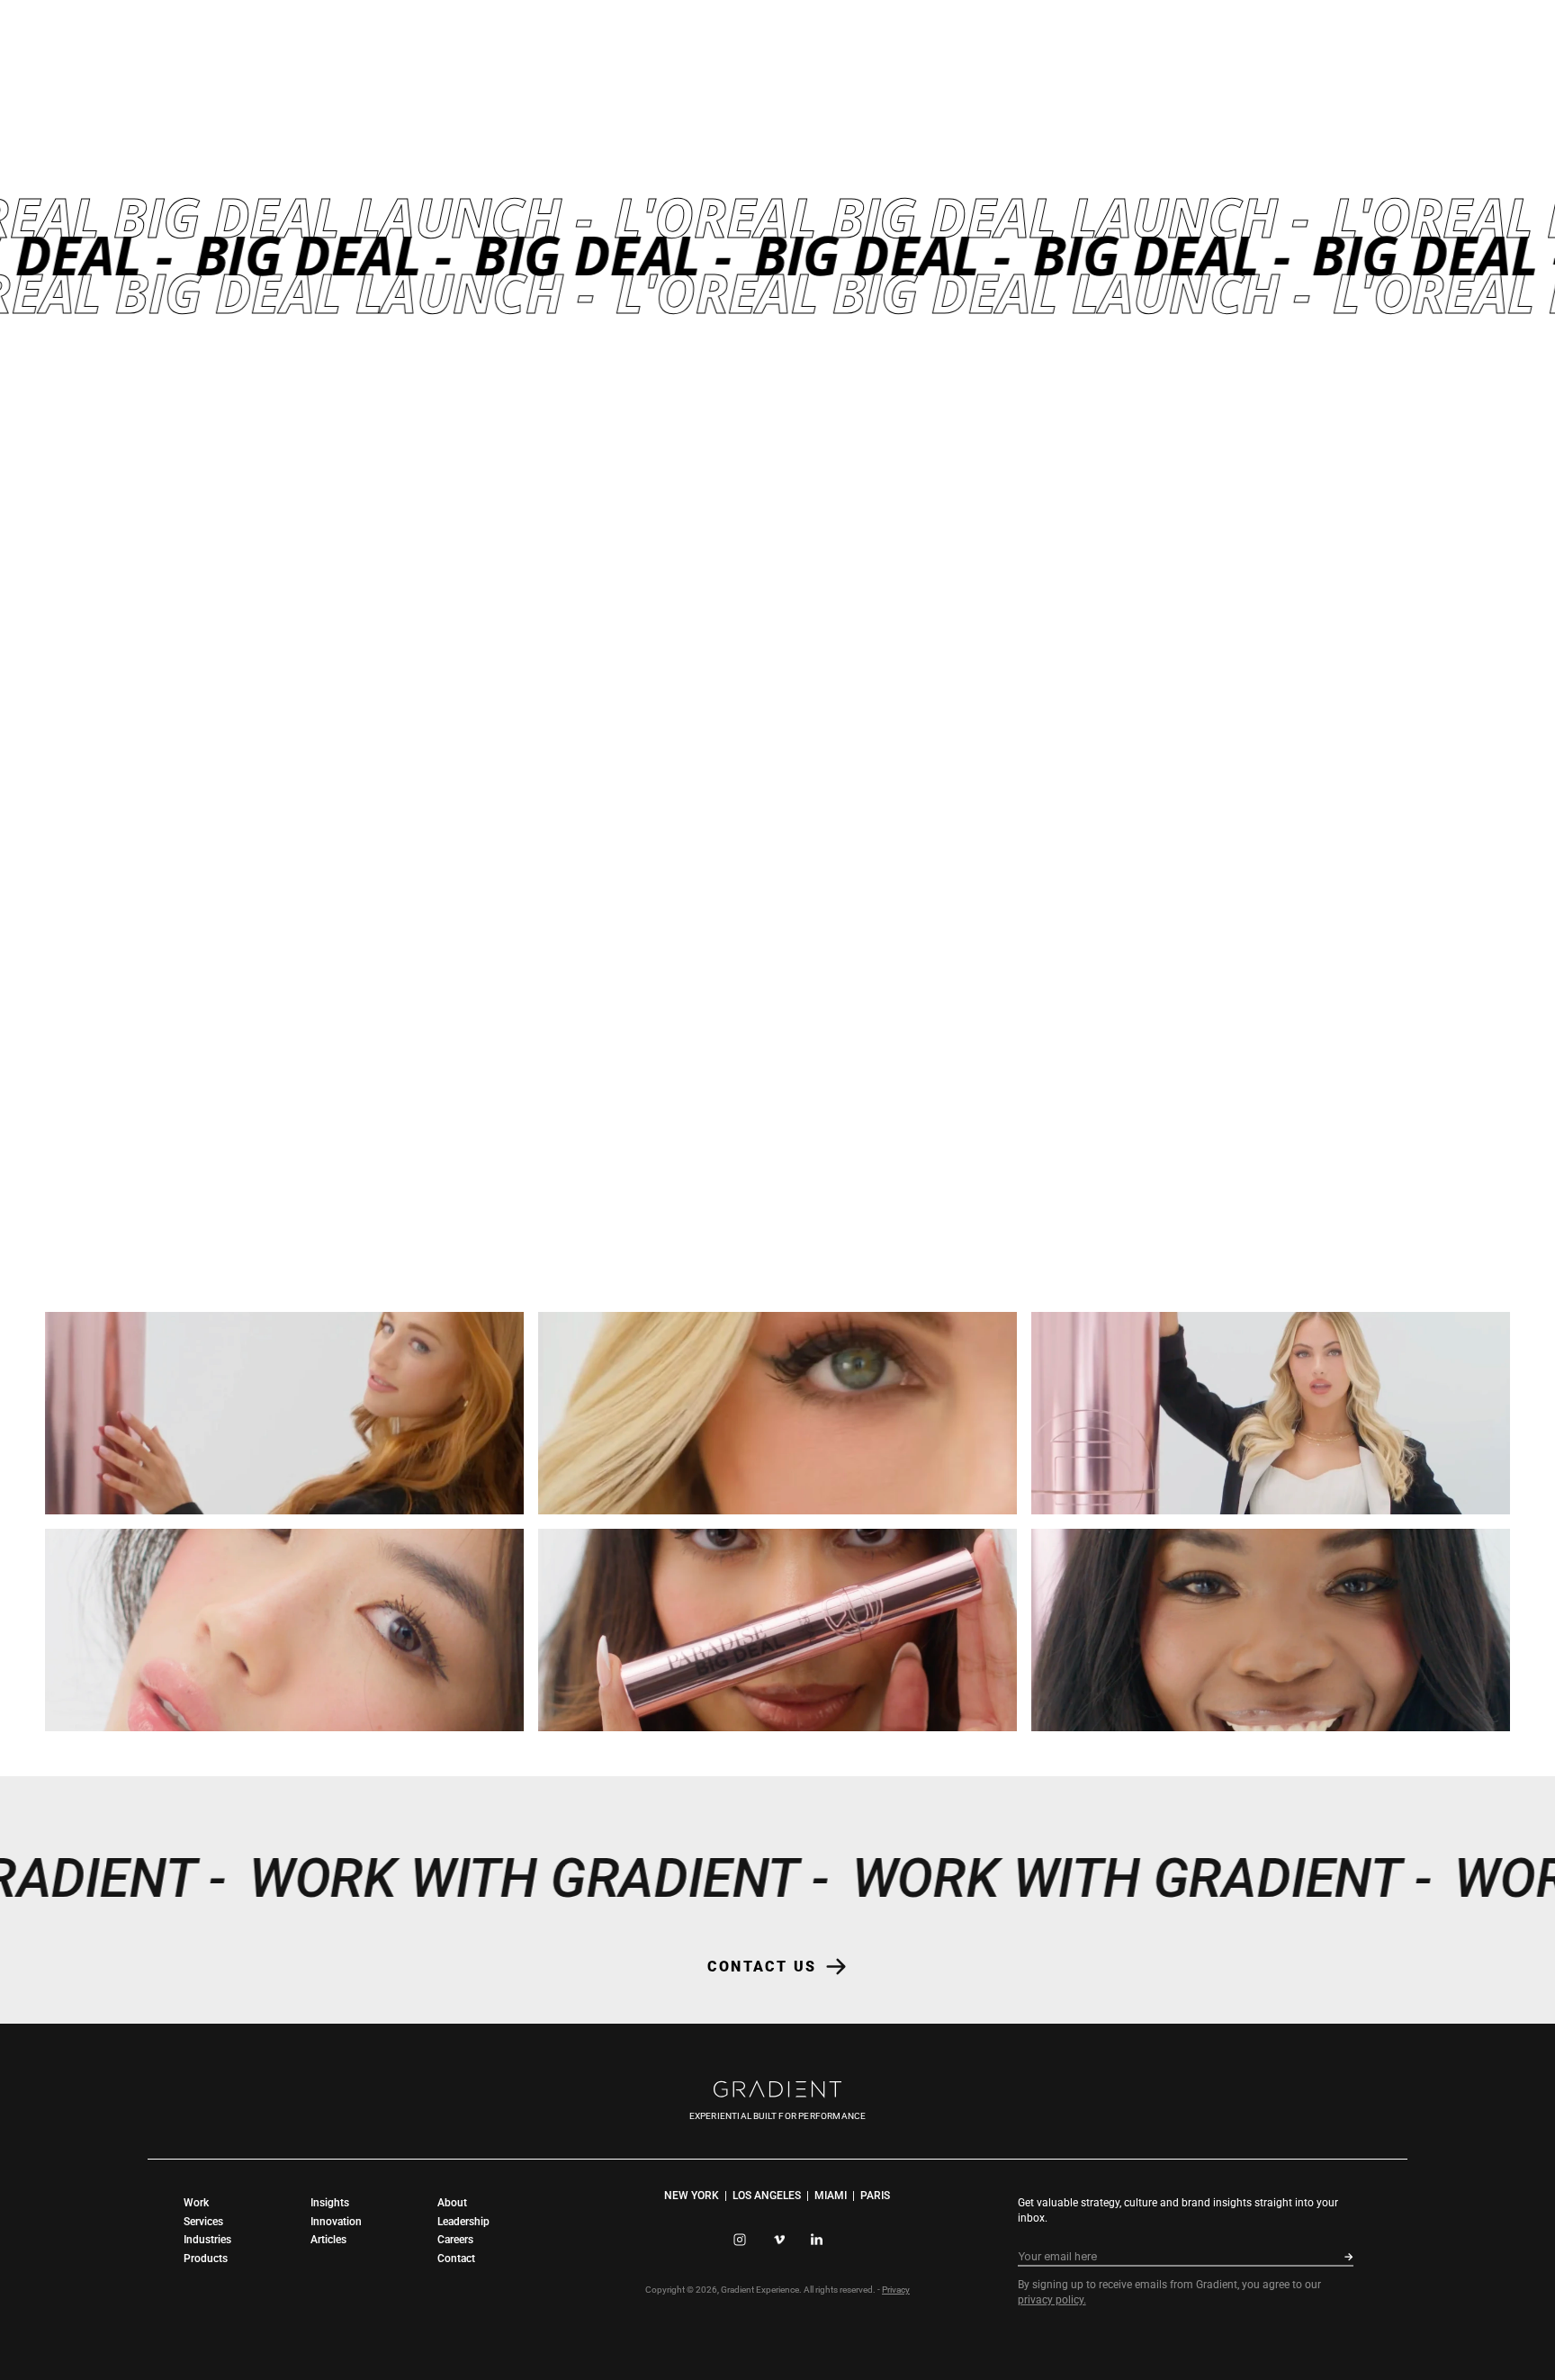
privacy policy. (1052, 2300)
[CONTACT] (13, 1190)
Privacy (896, 2290)
